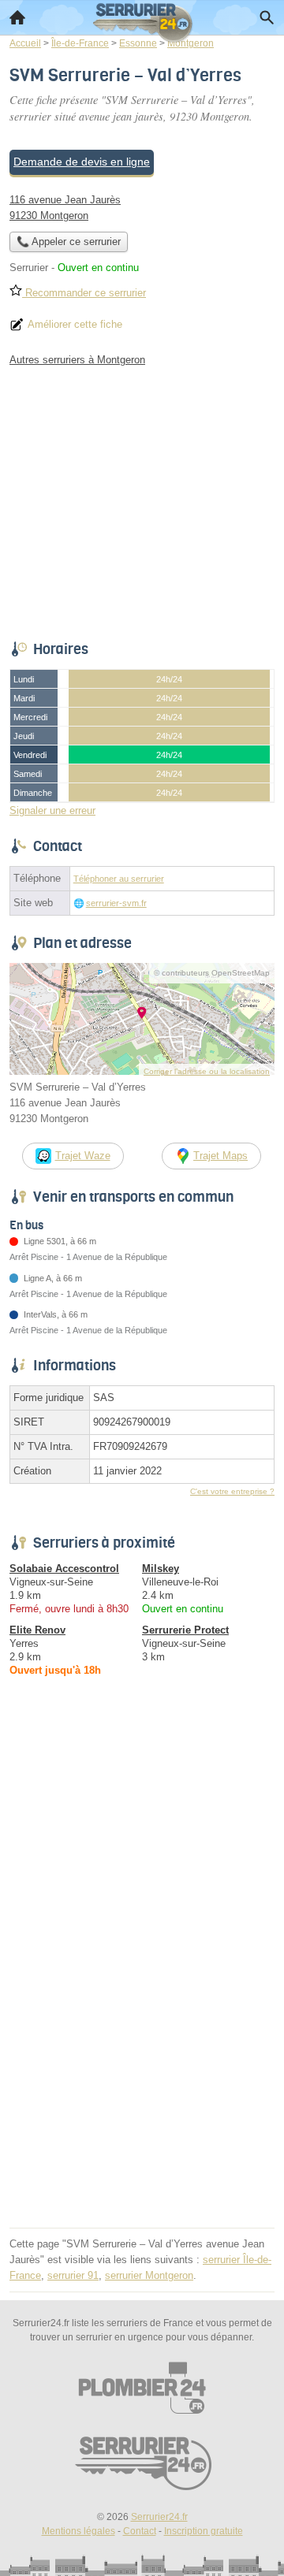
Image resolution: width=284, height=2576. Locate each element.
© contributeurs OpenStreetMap (212, 973)
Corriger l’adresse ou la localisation (207, 1071)
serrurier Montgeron (149, 2275)
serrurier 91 (73, 2275)
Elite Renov (37, 1630)
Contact (140, 2531)
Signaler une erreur (52, 810)
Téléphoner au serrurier (119, 879)
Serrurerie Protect (185, 1630)
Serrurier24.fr (159, 2517)
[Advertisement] (142, 2081)
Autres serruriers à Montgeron (77, 360)
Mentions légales (78, 2531)
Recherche (267, 17)
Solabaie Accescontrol (64, 1569)
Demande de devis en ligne (82, 162)
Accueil (17, 17)
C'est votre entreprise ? (232, 1491)
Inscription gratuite (204, 2531)
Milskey (161, 1569)
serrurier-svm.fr (116, 903)
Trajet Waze (83, 1156)
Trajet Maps (220, 1156)
